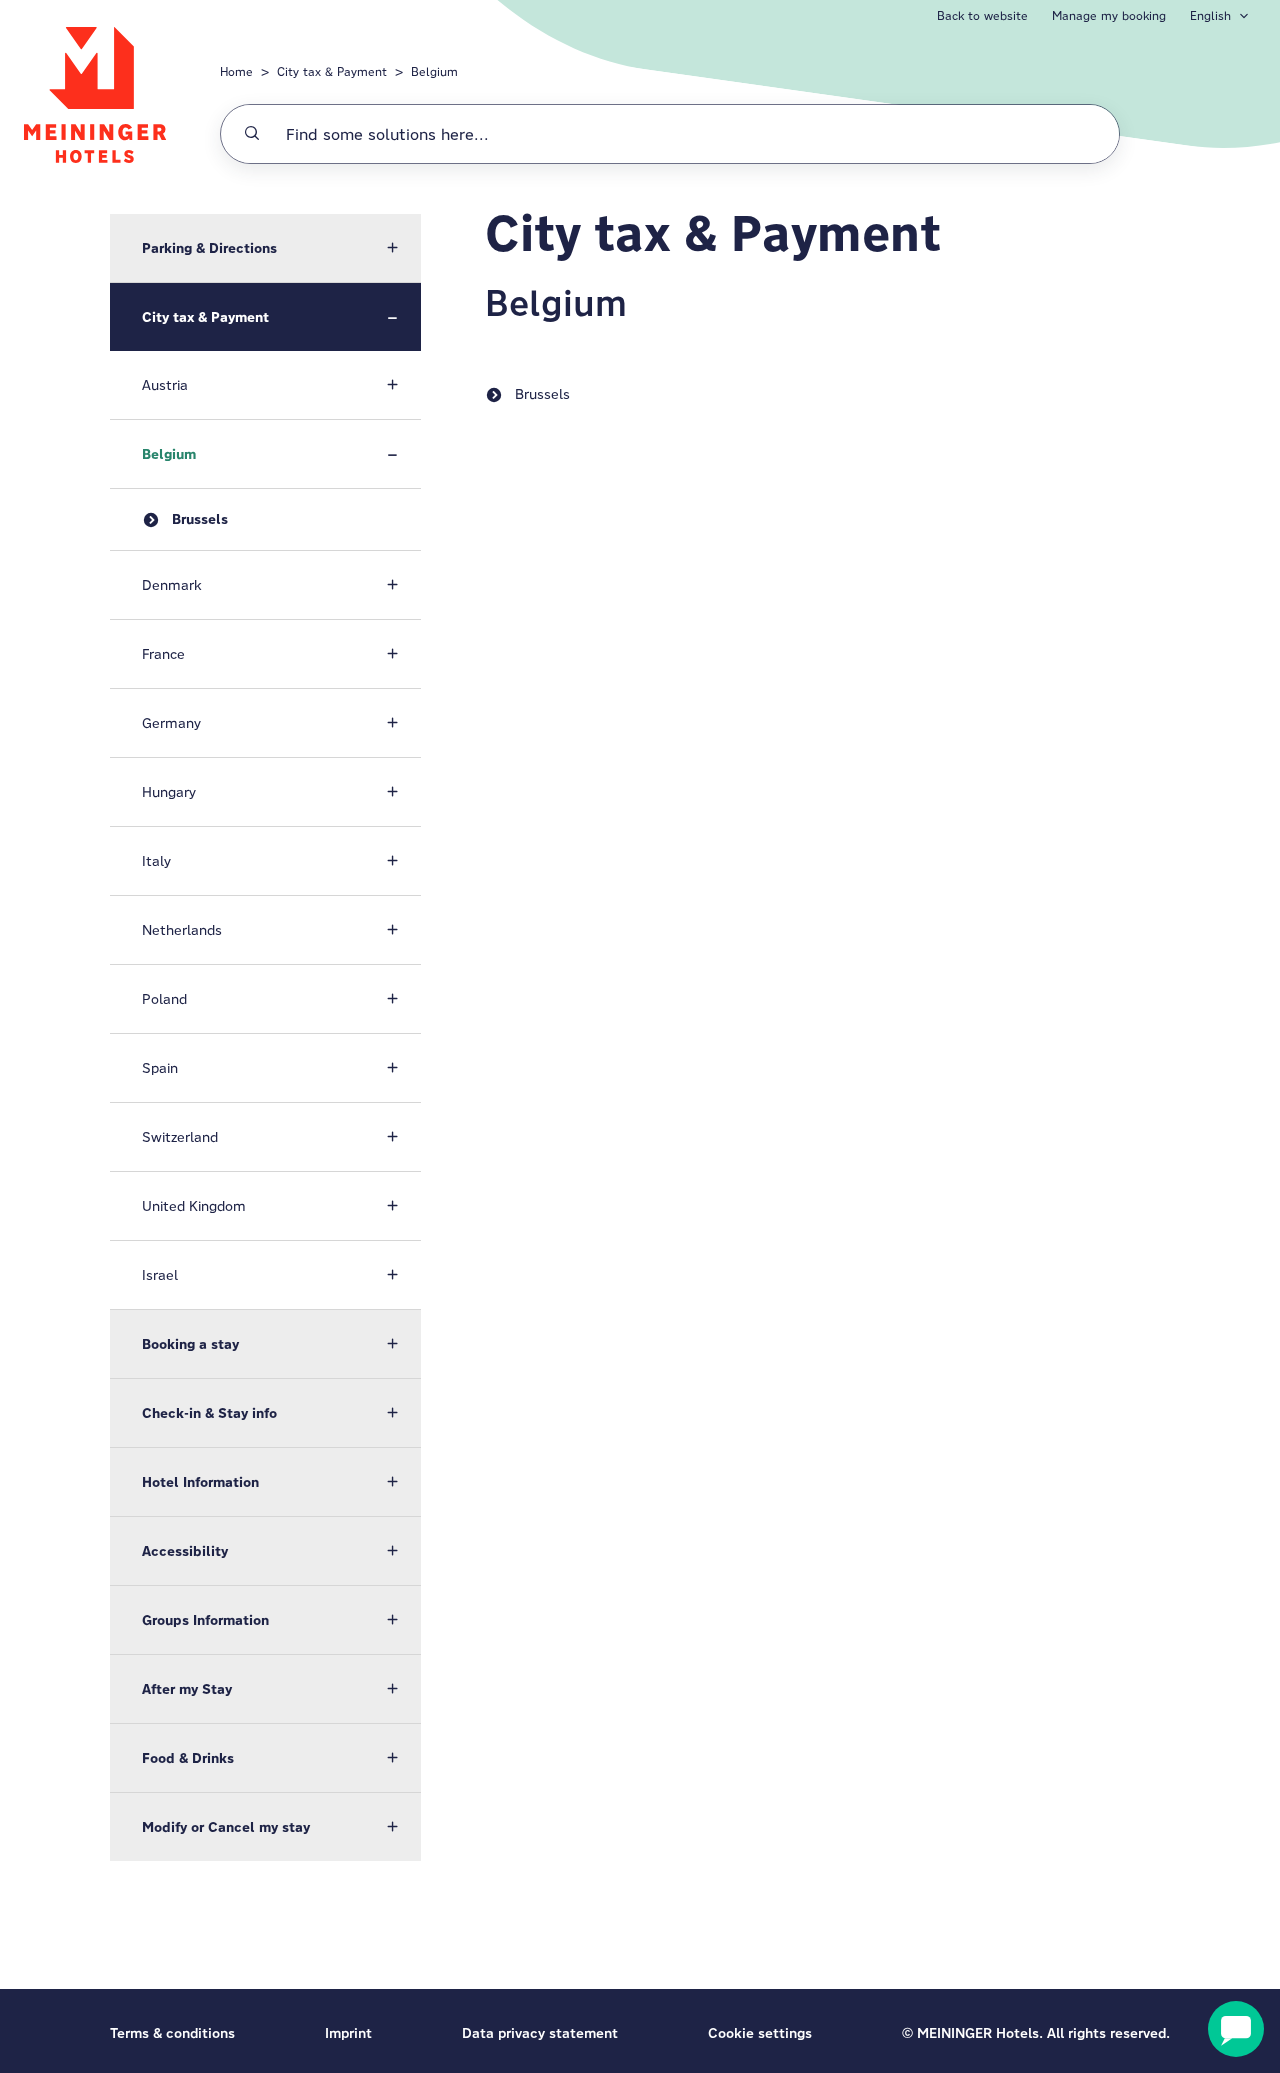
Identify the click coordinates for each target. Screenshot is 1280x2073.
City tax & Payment (332, 71)
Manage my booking (1109, 15)
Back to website (982, 15)
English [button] (1210, 15)
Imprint (348, 2033)
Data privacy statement (540, 2033)
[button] (265, 248)
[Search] (252, 134)
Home (236, 71)
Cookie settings (760, 2033)
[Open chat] (1236, 2029)
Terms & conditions (172, 2033)
